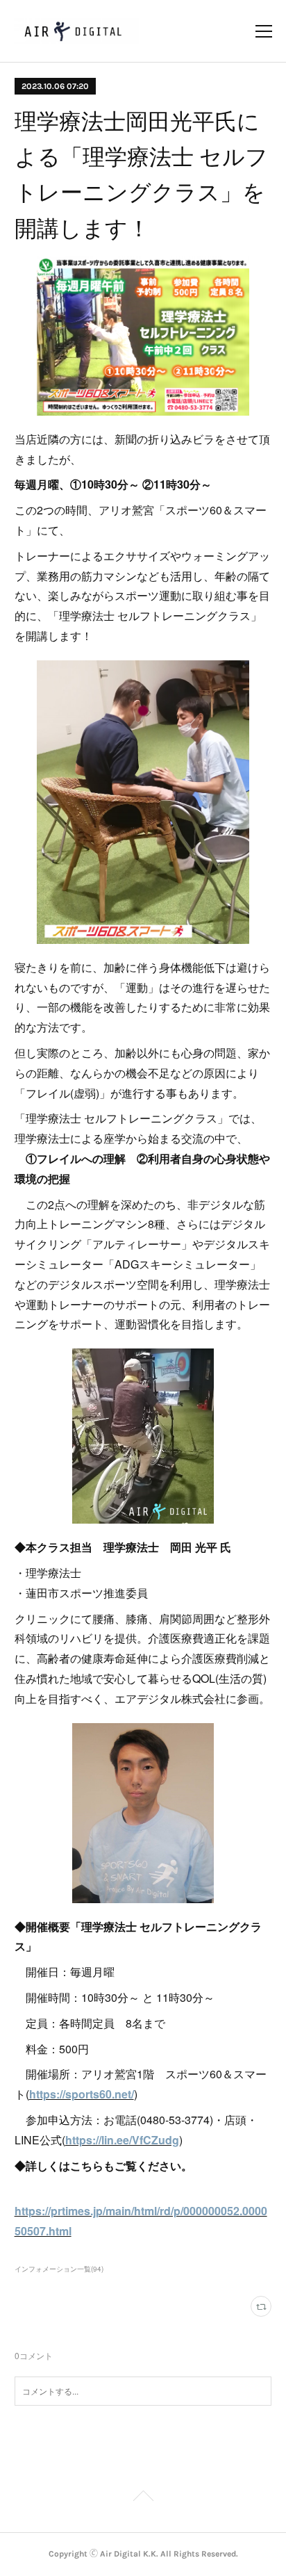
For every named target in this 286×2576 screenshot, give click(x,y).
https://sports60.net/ (82, 2094)
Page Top (143, 2498)
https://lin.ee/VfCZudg (122, 2140)
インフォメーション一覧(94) (59, 2269)
